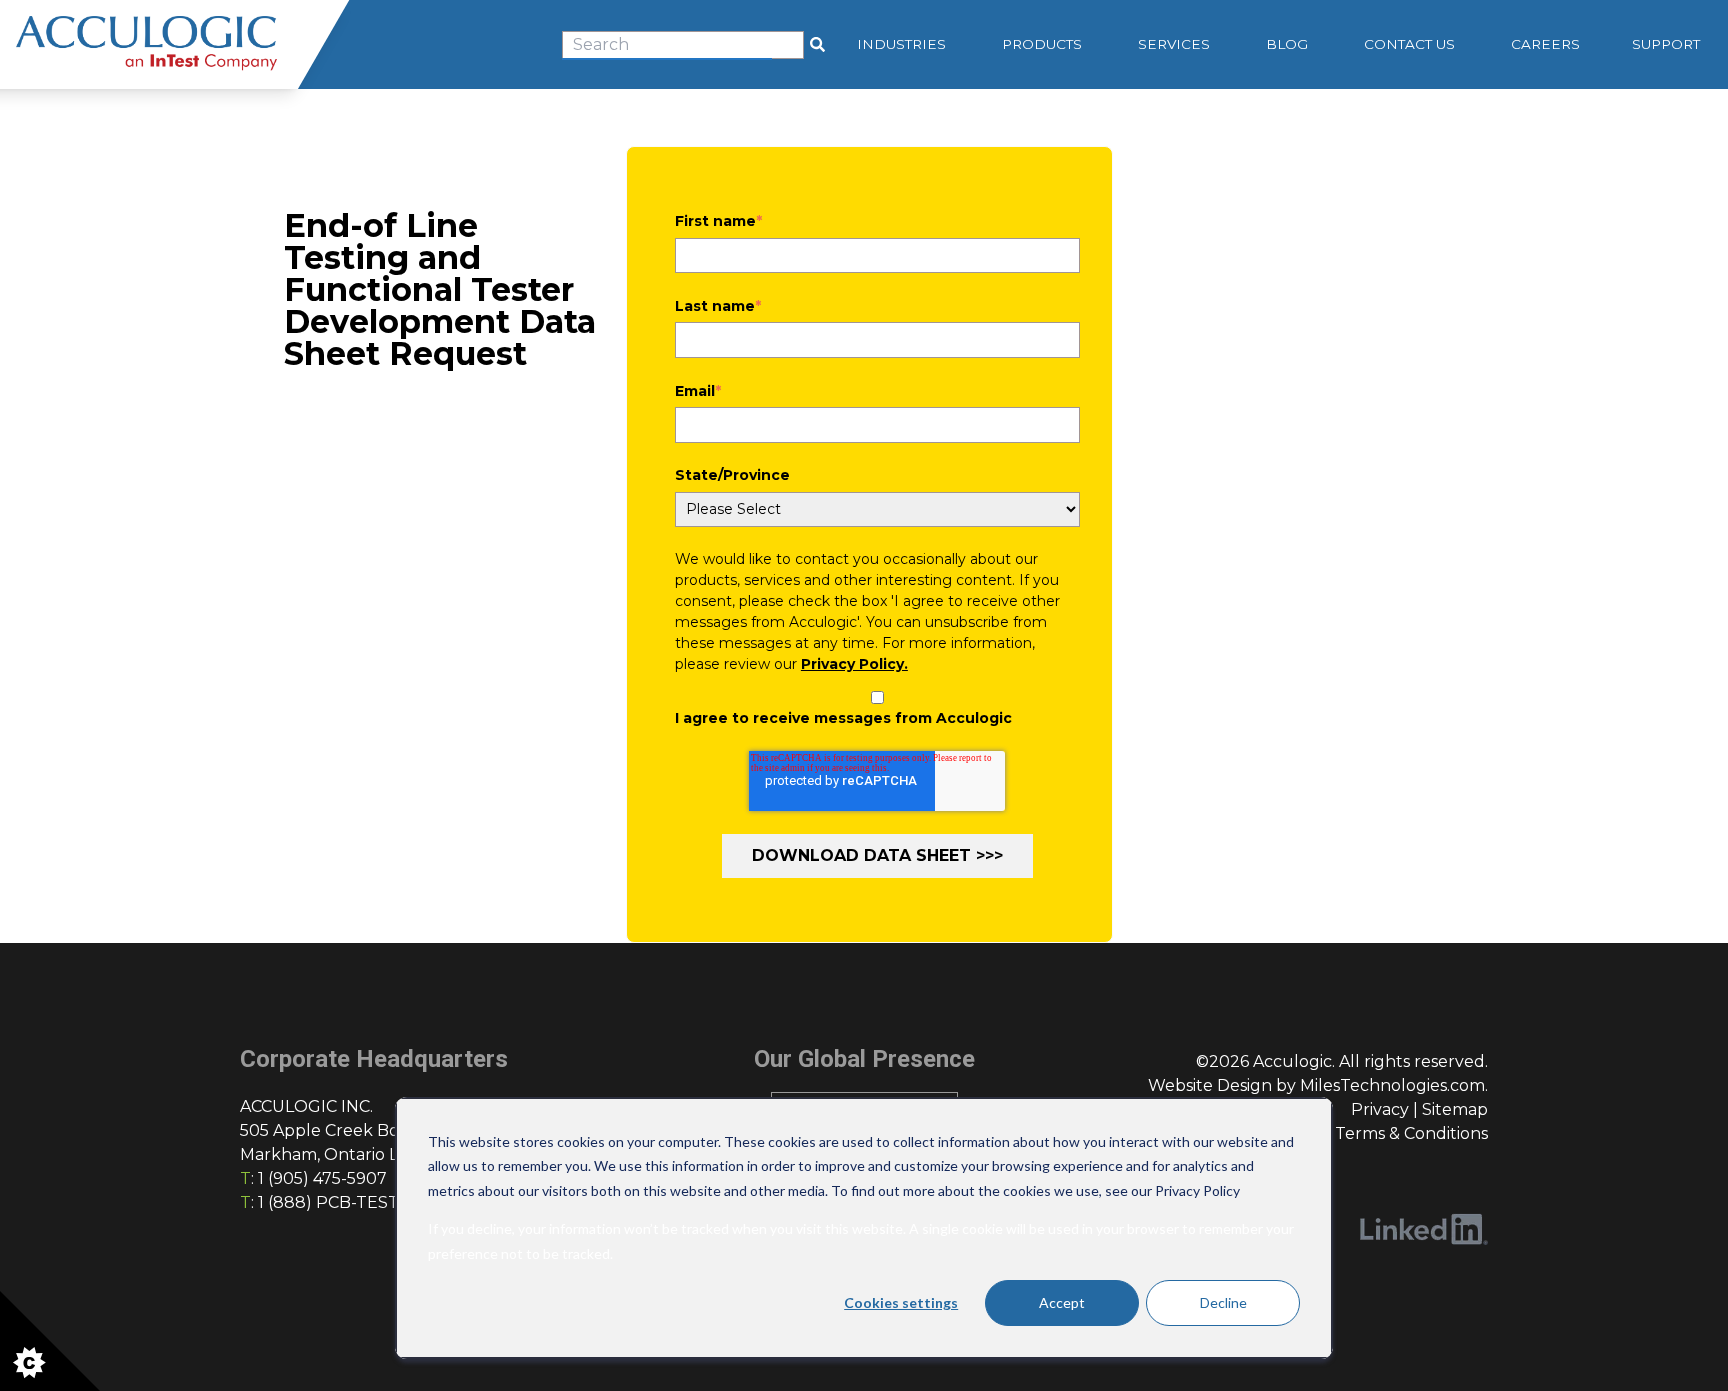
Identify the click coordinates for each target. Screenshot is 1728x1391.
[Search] (817, 45)
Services (1174, 44)
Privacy (1380, 1109)
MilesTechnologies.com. (1394, 1085)
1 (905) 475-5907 (322, 1178)
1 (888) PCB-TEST (328, 1202)
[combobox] (683, 45)
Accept (1062, 1302)
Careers (1545, 44)
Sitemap (1455, 1109)
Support (1666, 44)
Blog (1287, 44)
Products (1042, 44)
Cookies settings (901, 1302)
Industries (901, 44)
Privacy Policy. (854, 664)
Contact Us (1409, 44)
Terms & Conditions (1411, 1133)
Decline (1223, 1302)
